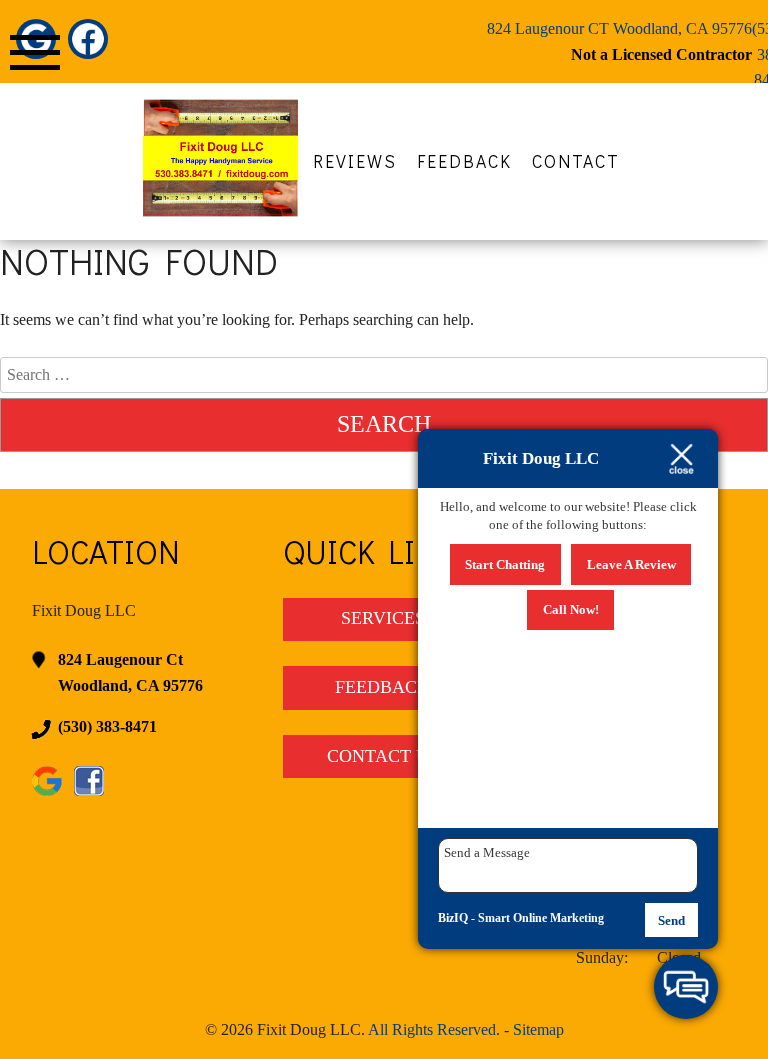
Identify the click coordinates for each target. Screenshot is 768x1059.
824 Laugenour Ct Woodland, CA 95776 (130, 672)
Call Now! (571, 609)
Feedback (464, 161)
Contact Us (383, 756)
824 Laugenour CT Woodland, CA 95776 (619, 28)
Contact (576, 161)
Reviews (355, 161)
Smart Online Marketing (541, 918)
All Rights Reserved (432, 1029)
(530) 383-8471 (107, 726)
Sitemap (538, 1029)
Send (671, 920)
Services (383, 618)
